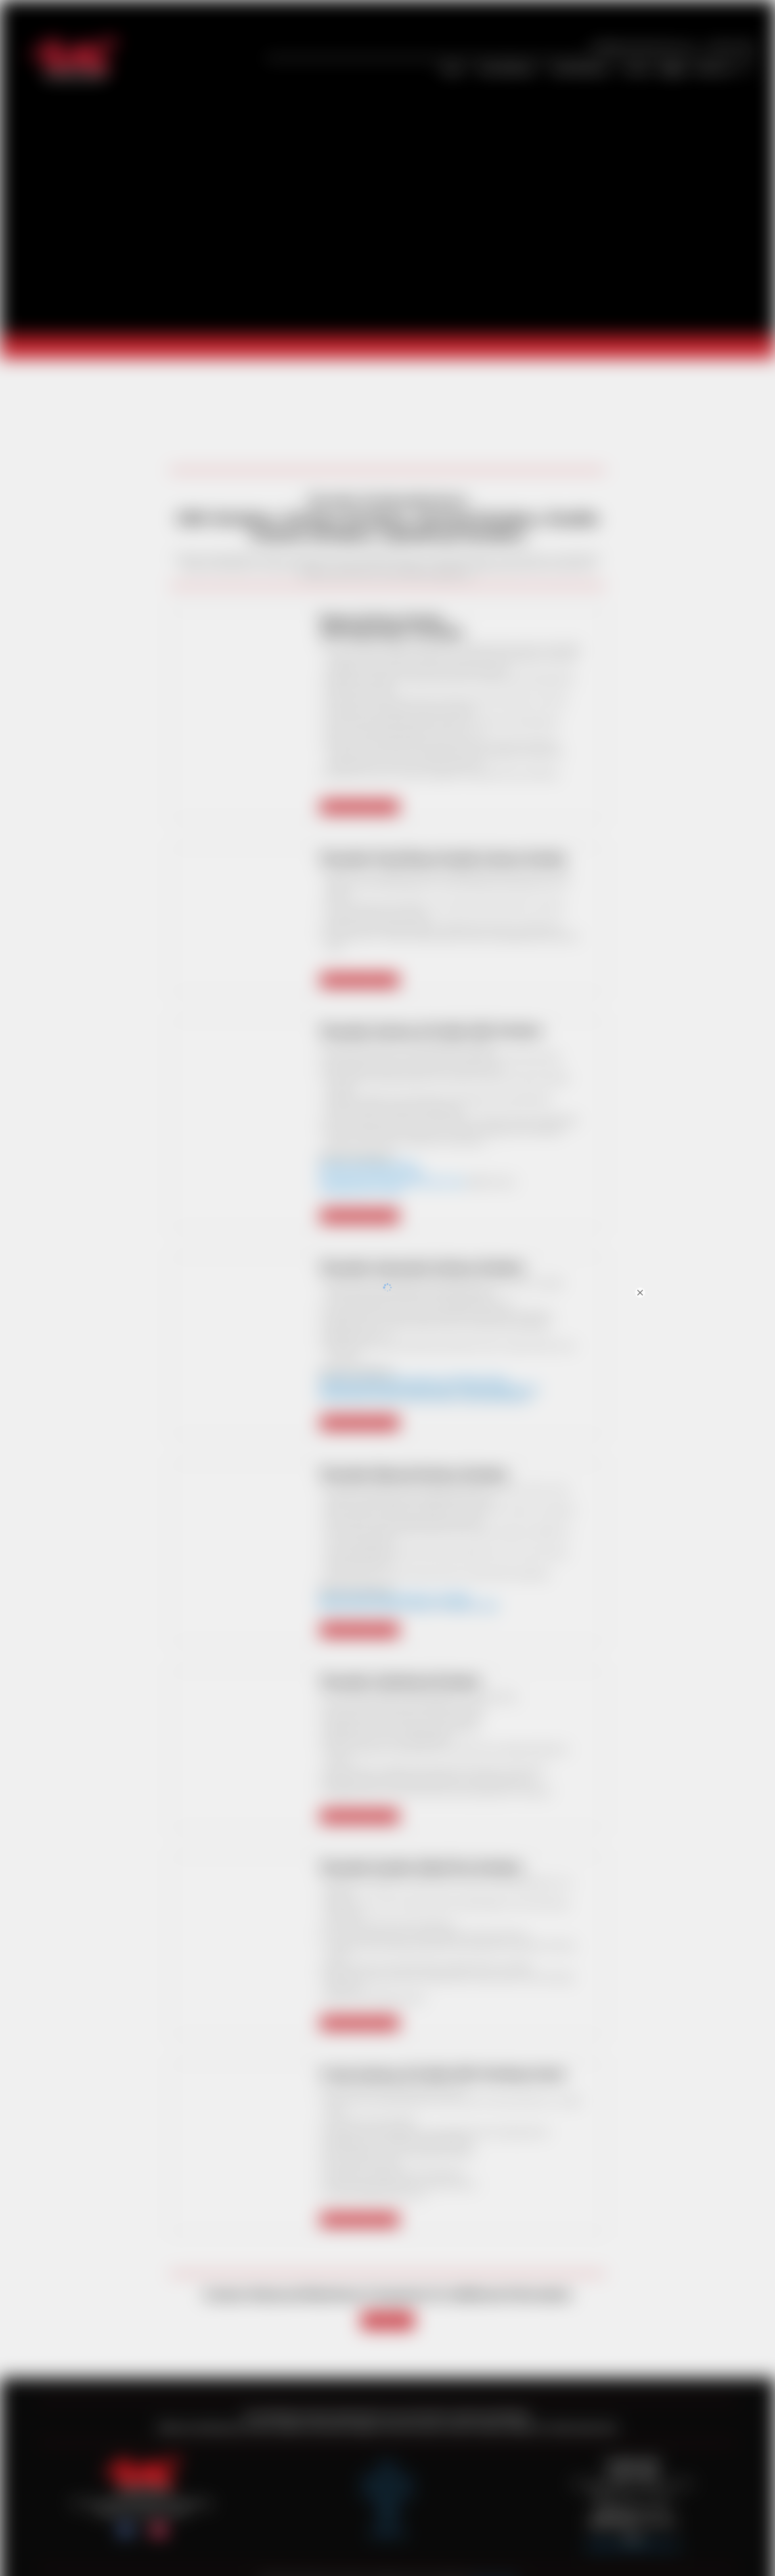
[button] (748, 1147)
